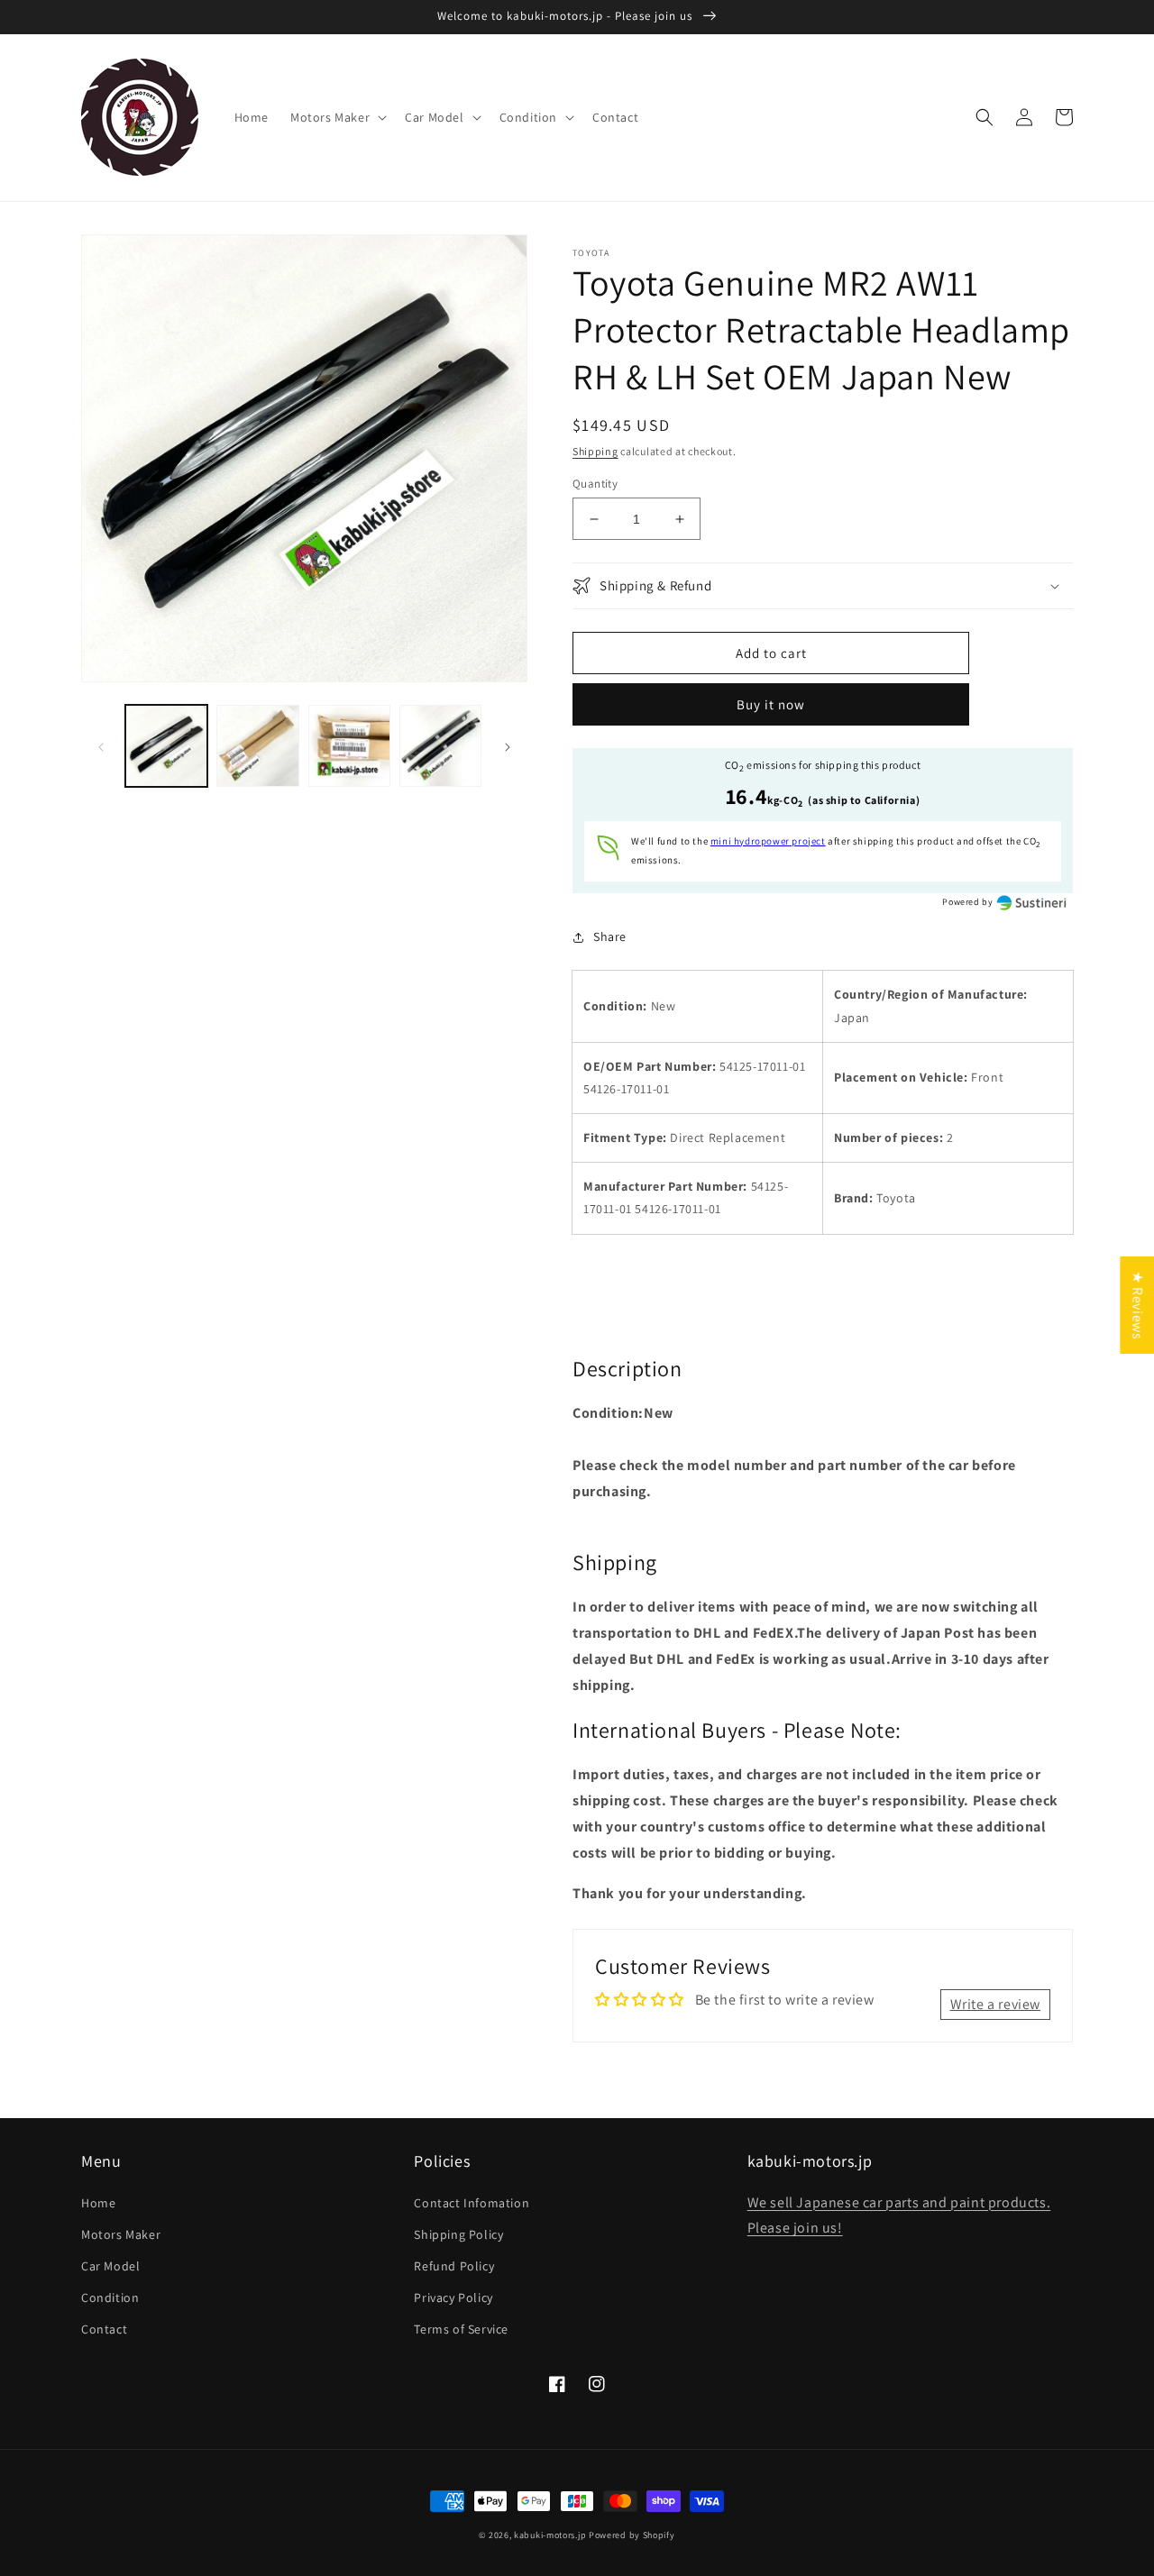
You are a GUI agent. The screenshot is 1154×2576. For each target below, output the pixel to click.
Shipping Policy (458, 2234)
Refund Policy (454, 2266)
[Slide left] (101, 746)
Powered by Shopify (632, 2535)
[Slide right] (508, 746)
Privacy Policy (453, 2297)
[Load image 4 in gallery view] (440, 746)
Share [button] (610, 936)
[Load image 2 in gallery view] (257, 746)
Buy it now (771, 704)
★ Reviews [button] (1137, 1305)
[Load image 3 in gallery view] (349, 746)
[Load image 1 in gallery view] (166, 746)
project (768, 841)
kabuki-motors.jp (550, 2535)
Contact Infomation (472, 2203)
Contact (104, 2329)
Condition (110, 2297)
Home (98, 2203)
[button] (337, 117)
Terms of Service (461, 2329)
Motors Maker (121, 2234)
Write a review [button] (995, 2004)
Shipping (595, 451)
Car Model (110, 2266)
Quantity (595, 484)
